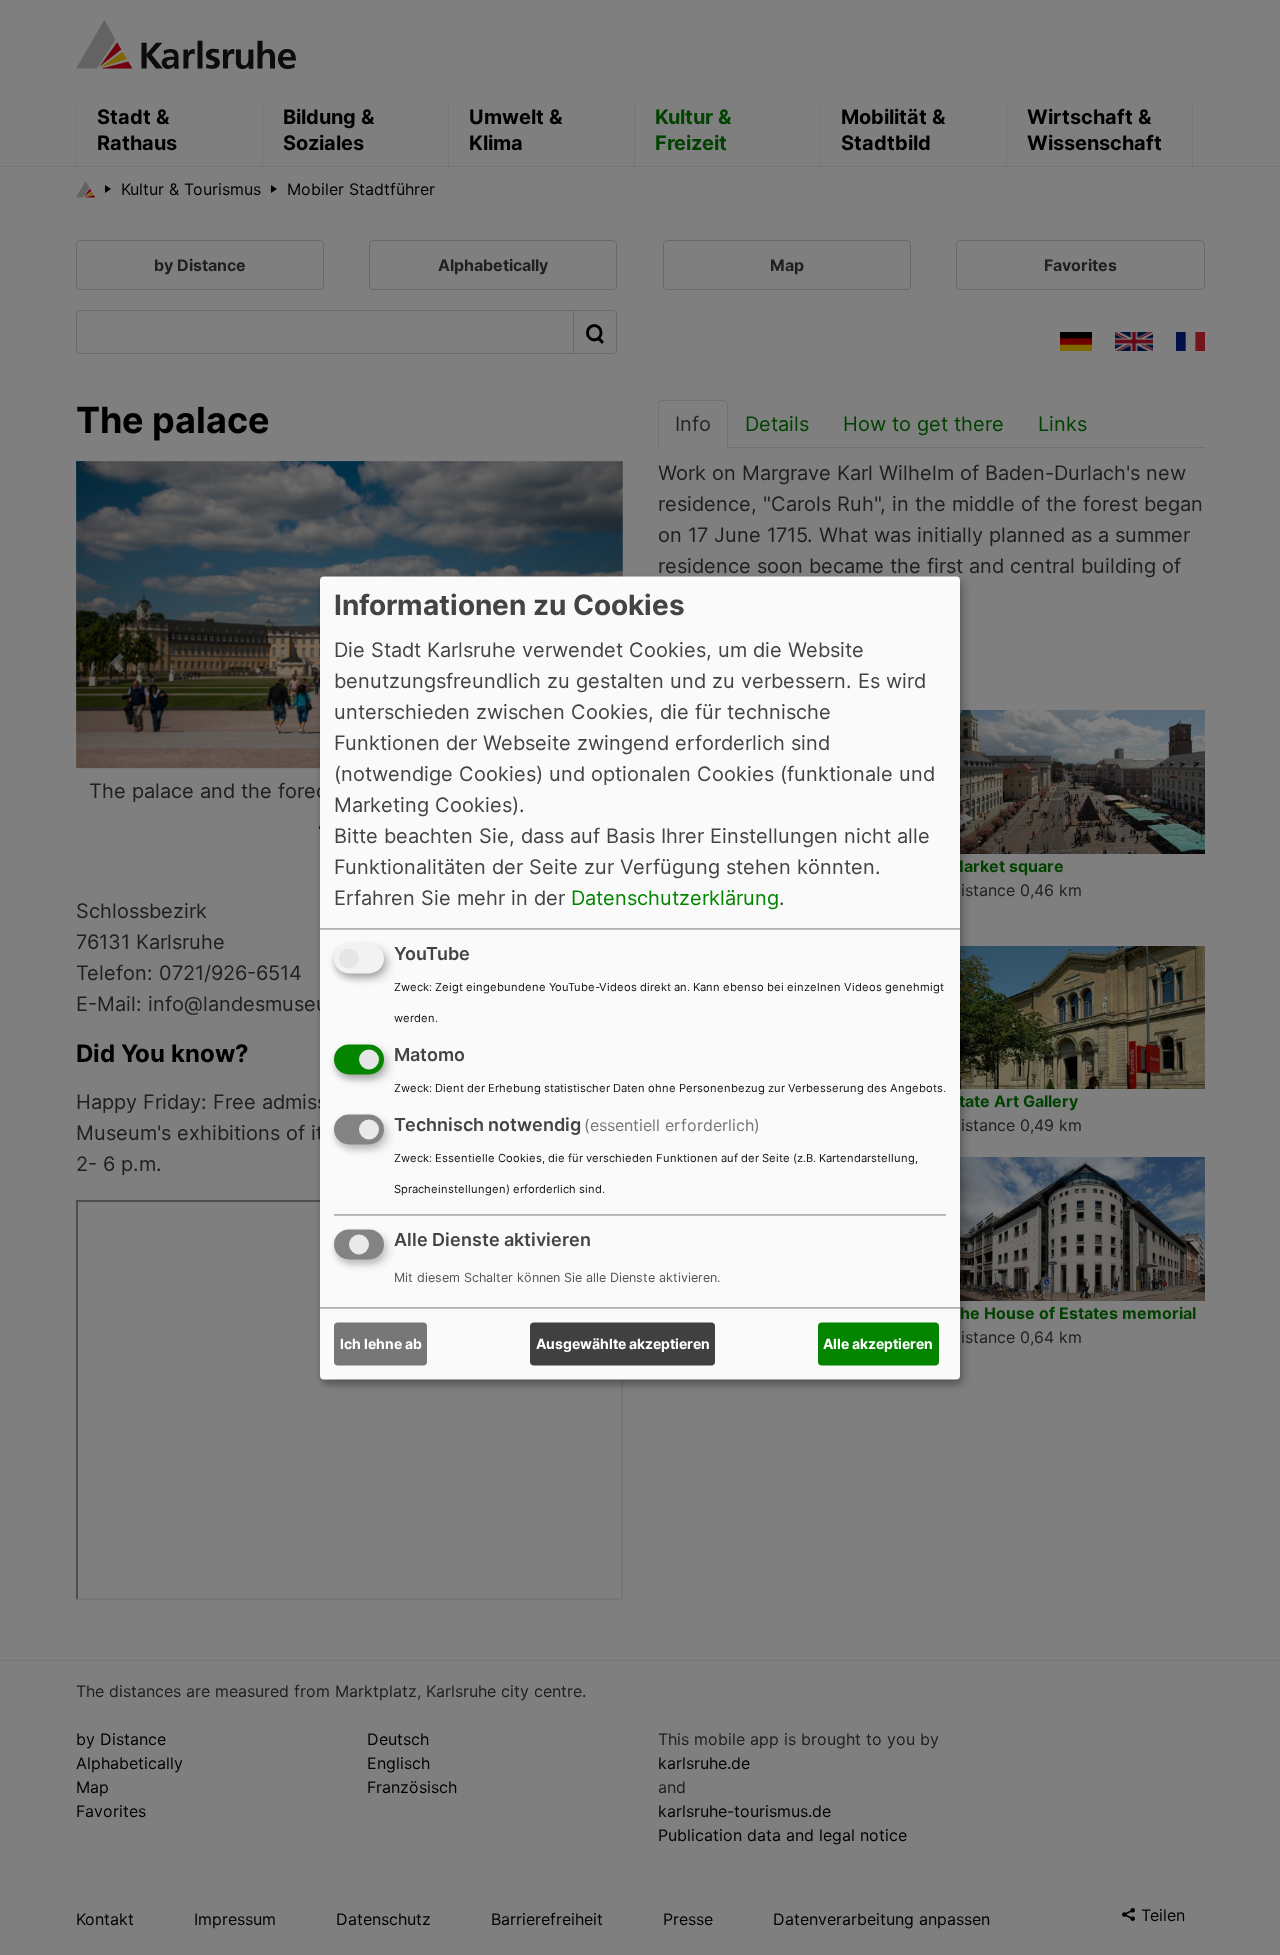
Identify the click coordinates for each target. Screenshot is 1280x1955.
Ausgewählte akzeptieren (623, 1343)
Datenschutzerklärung (675, 898)
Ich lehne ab (381, 1343)
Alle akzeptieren (878, 1343)
